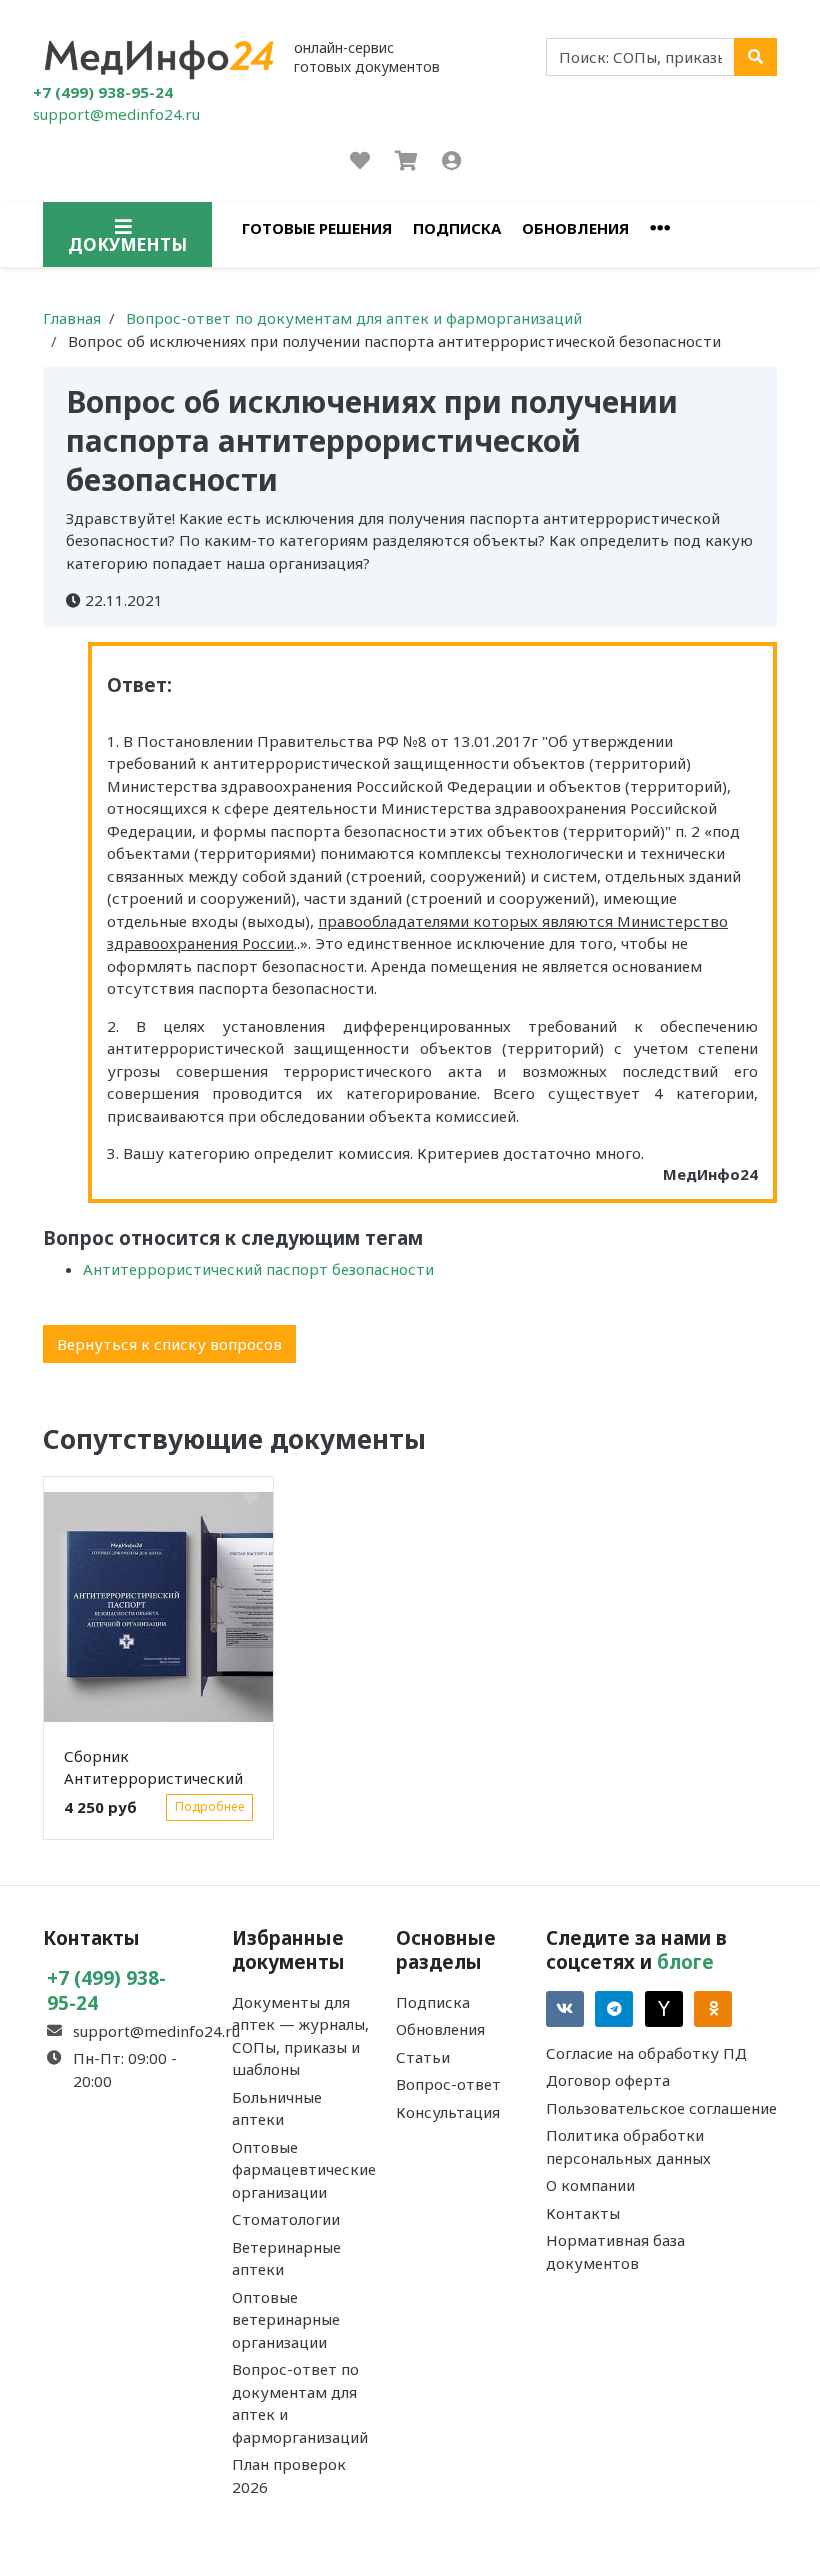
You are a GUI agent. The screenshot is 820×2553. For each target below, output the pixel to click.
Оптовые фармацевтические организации (304, 2169)
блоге (685, 1961)
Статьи (423, 2057)
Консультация (448, 2112)
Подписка (457, 228)
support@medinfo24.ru (116, 114)
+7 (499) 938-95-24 (103, 92)
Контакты (583, 2213)
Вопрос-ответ (448, 2084)
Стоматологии (286, 2219)
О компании (590, 2185)
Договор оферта (608, 2080)
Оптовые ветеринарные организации (286, 2319)
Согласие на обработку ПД (646, 2053)
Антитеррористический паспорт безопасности (258, 1269)
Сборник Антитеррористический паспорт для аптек (153, 1771)
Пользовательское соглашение (661, 2108)
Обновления (575, 228)
